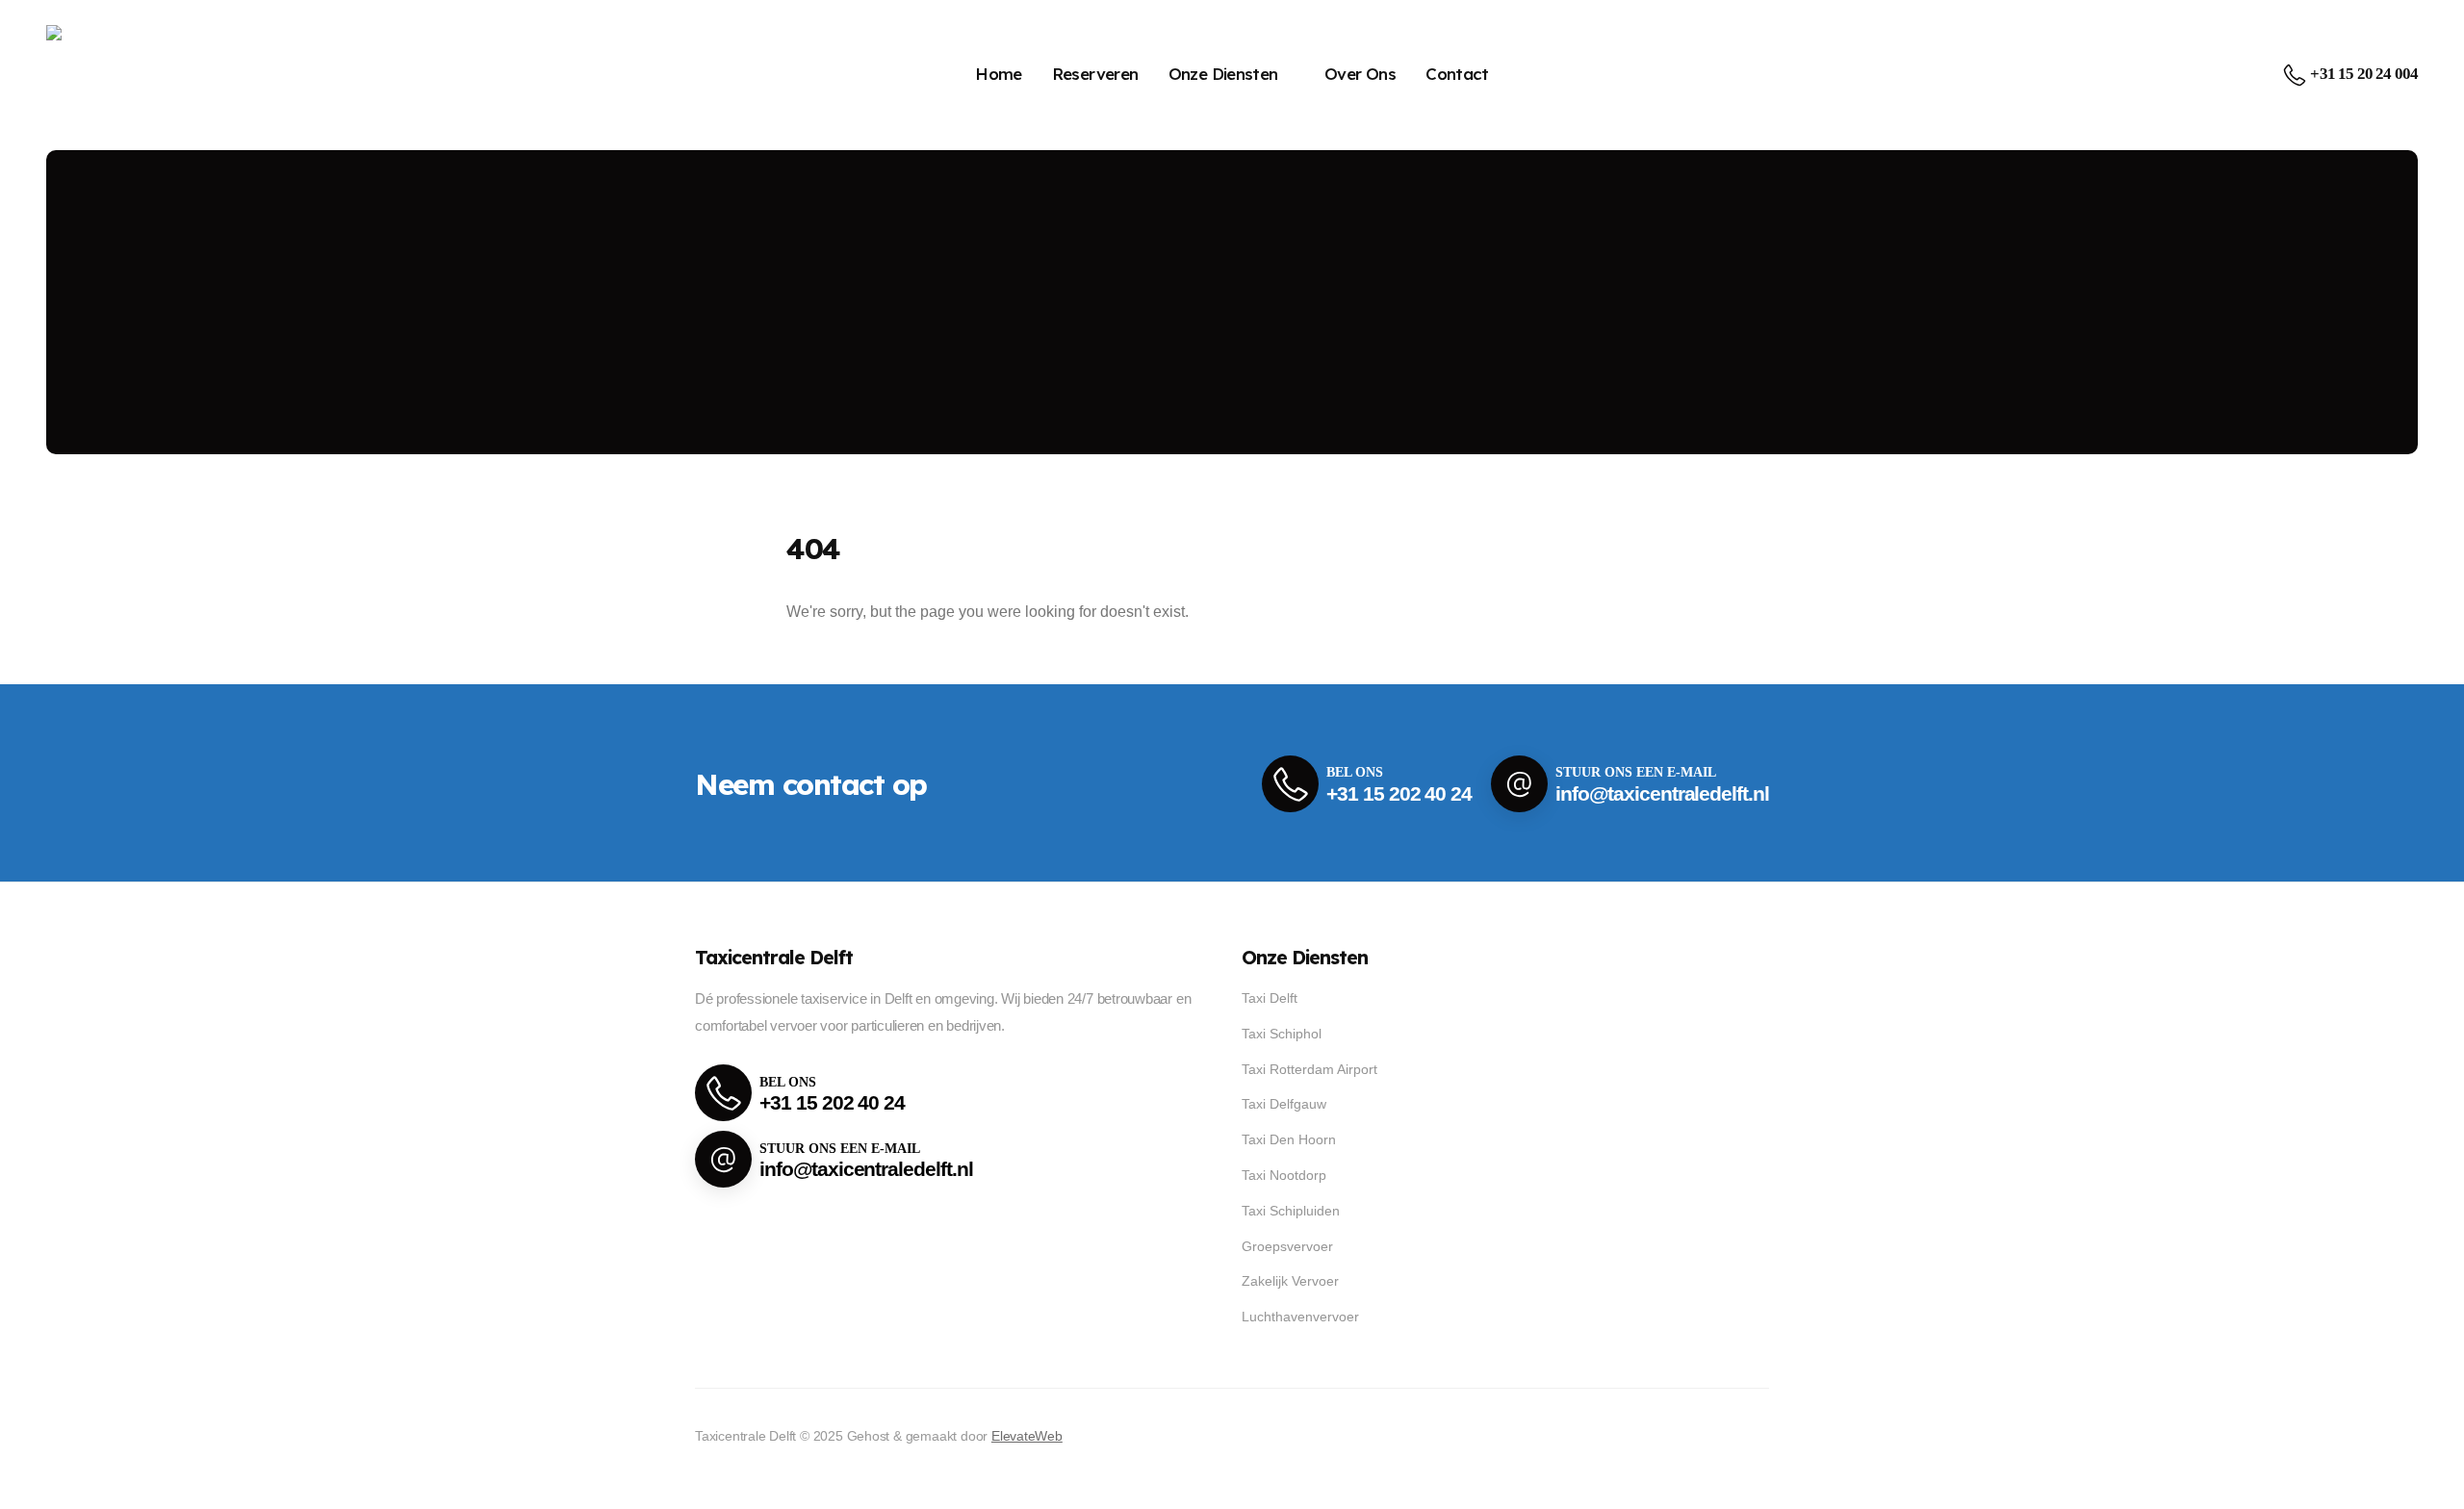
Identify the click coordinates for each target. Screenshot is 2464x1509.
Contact (1457, 74)
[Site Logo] (109, 75)
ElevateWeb (1027, 1436)
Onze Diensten (1223, 74)
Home (999, 74)
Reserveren (1095, 74)
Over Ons (1360, 74)
